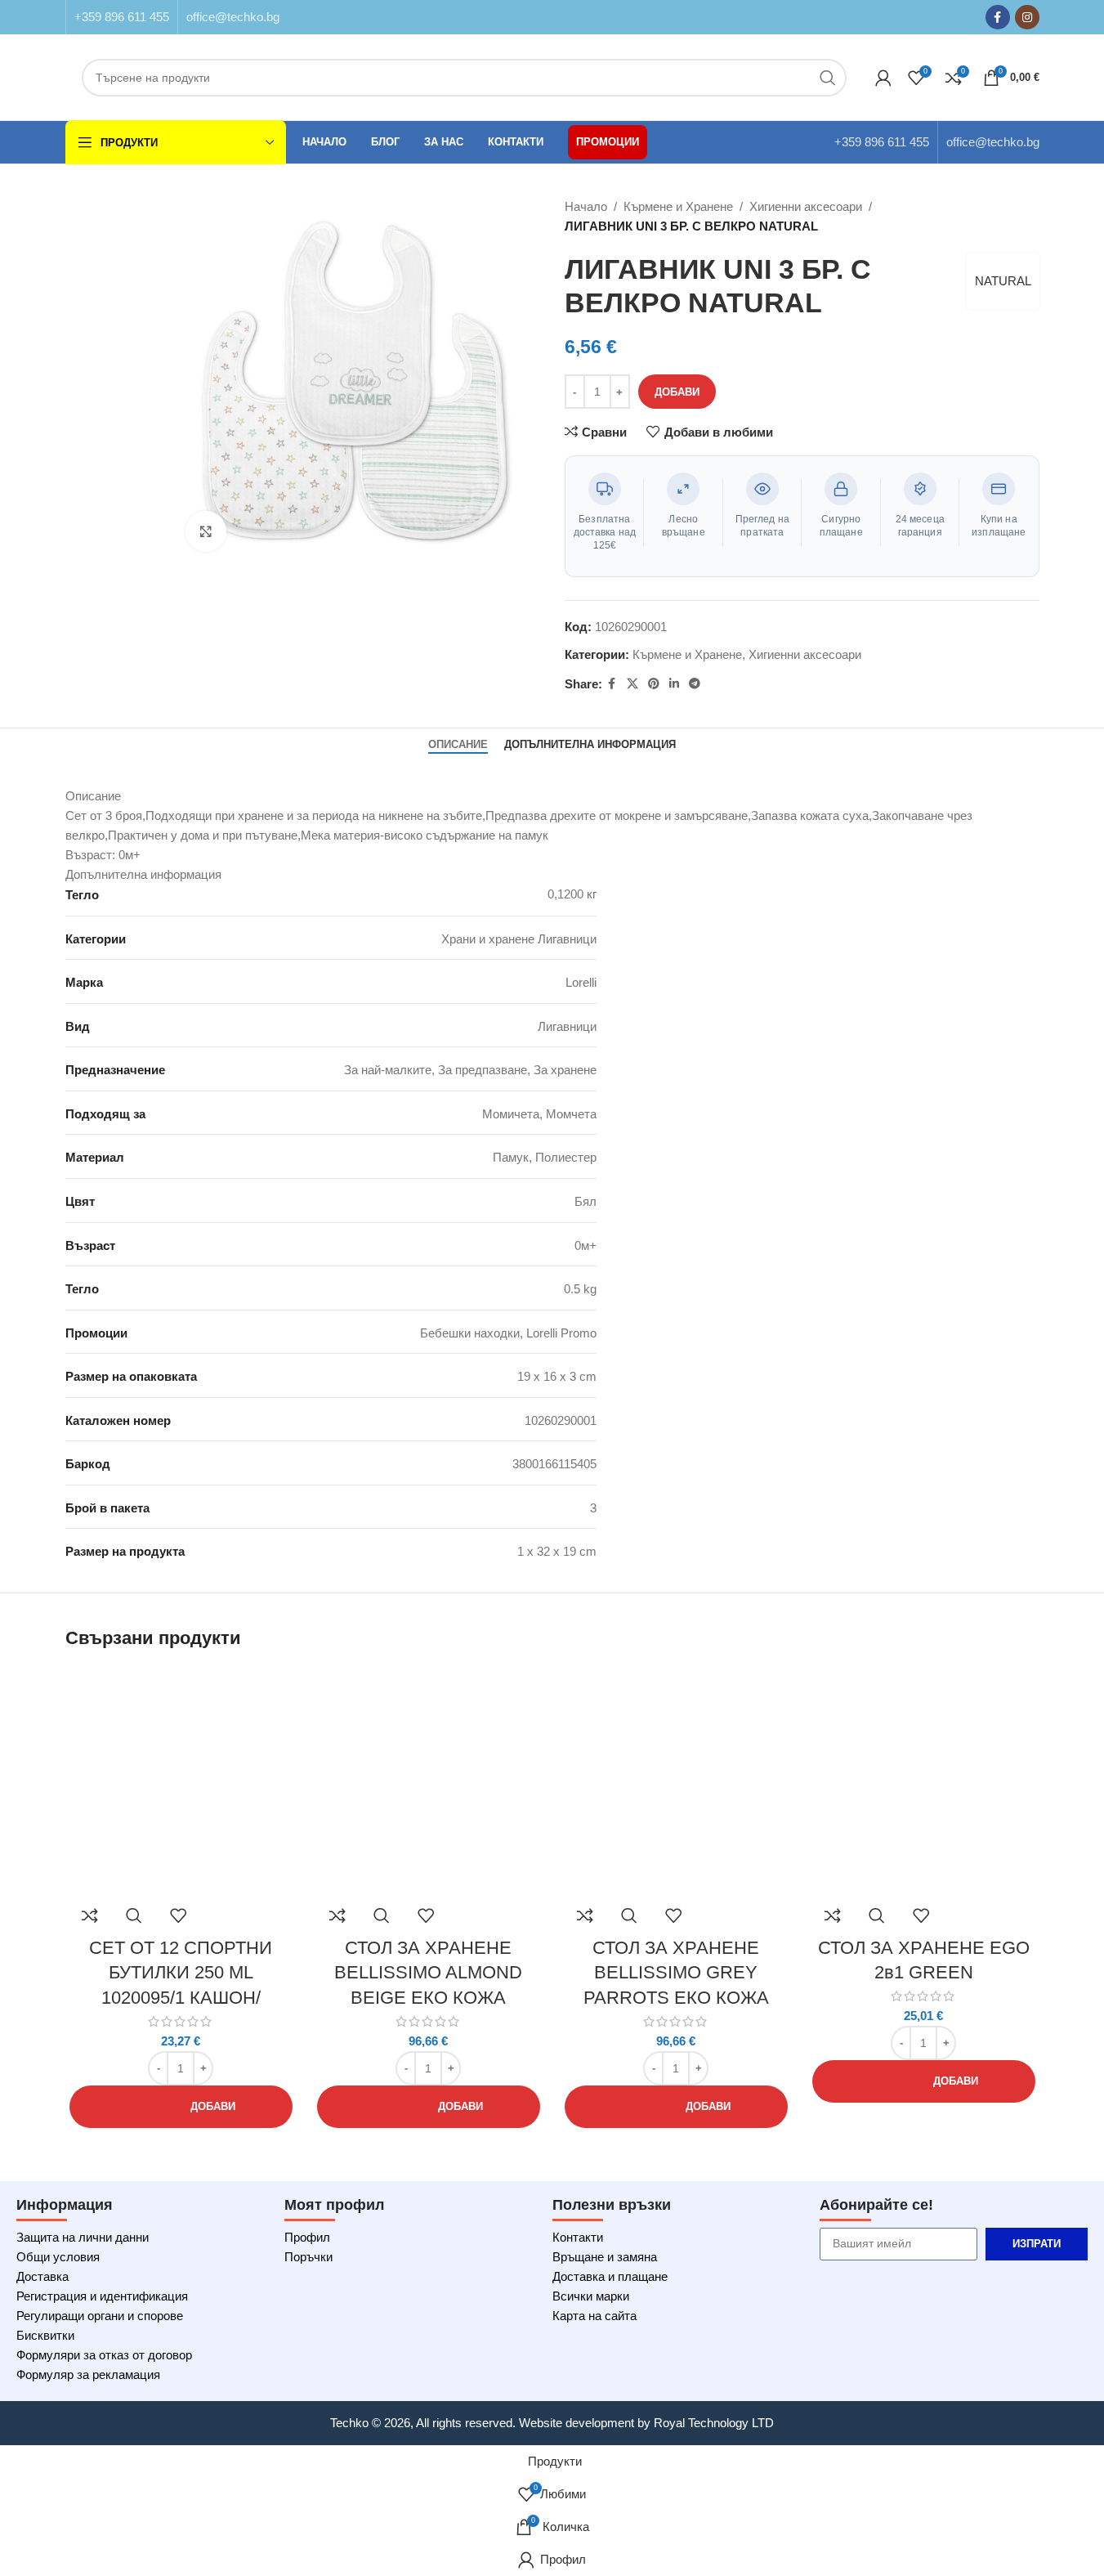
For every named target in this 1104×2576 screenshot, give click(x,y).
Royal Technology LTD (714, 2423)
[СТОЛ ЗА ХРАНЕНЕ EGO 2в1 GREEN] (924, 1782)
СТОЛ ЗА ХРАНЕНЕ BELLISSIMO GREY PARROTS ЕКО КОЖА (676, 1973)
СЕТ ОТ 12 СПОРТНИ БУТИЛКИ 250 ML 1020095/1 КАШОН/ (181, 1973)
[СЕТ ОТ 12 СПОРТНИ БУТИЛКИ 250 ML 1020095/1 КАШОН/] (181, 1782)
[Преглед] (134, 1915)
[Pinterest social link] (654, 684)
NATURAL (1003, 281)
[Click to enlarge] (206, 531)
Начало (586, 206)
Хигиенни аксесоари (806, 206)
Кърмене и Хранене (678, 206)
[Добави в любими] (178, 1915)
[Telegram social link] (695, 684)
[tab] (458, 745)
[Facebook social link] (998, 17)
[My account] (883, 78)
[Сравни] (90, 1915)
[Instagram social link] (1027, 17)
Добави (677, 392)
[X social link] (632, 684)
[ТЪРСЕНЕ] (828, 78)
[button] (181, 2107)
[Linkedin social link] (674, 684)
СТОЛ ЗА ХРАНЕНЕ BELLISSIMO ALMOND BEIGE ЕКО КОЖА (428, 1973)
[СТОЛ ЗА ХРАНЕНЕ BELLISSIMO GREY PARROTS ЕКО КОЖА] (676, 1782)
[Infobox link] (122, 17)
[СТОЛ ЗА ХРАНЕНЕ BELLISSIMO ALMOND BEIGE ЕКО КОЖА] (429, 1782)
